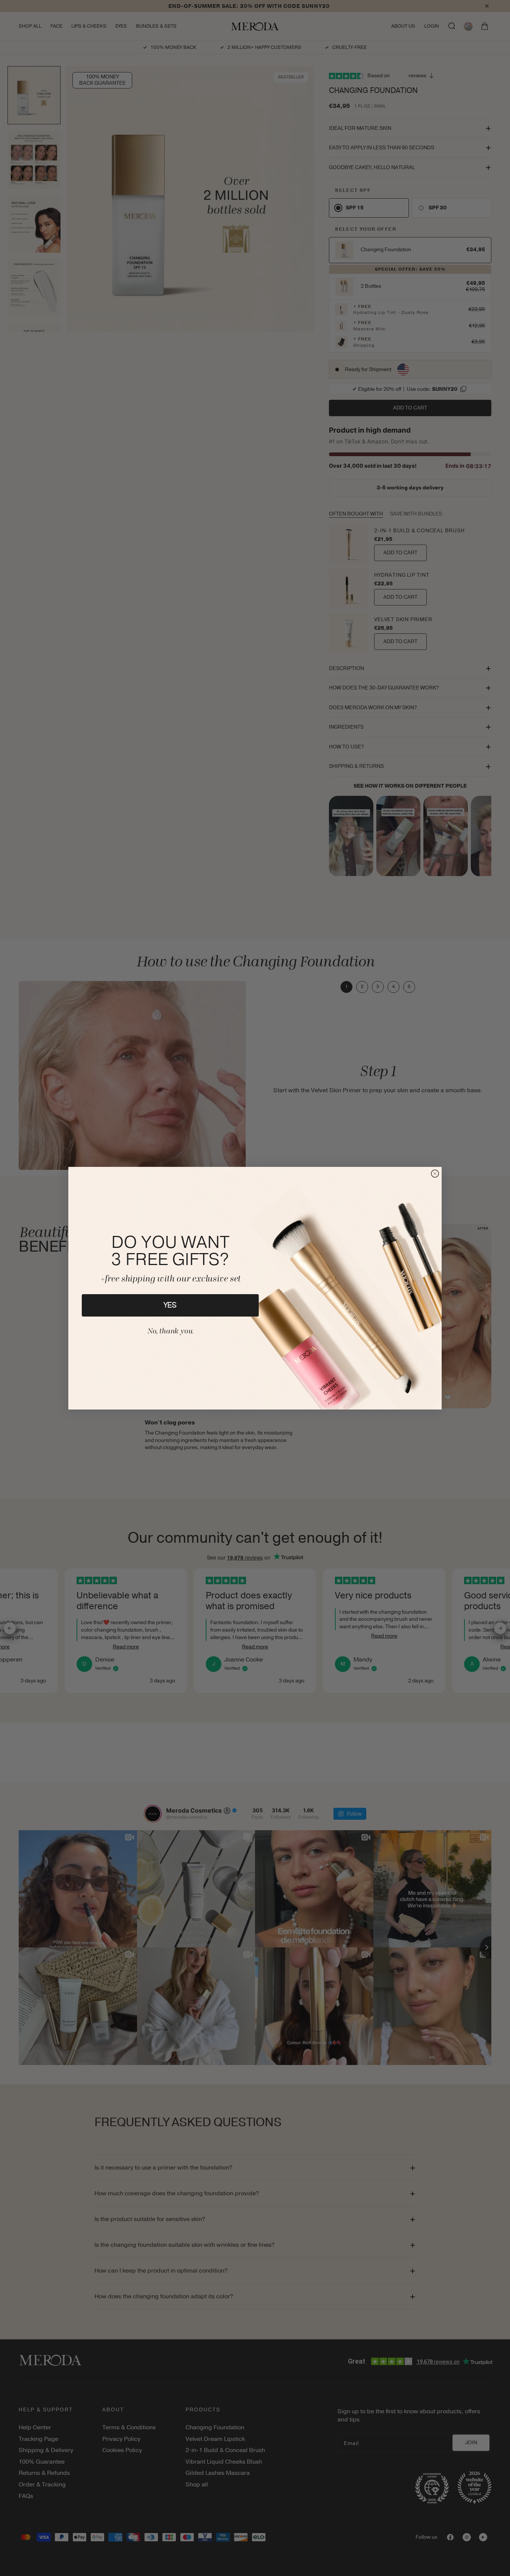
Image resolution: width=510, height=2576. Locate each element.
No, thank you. (170, 1331)
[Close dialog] (435, 1174)
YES (170, 1305)
